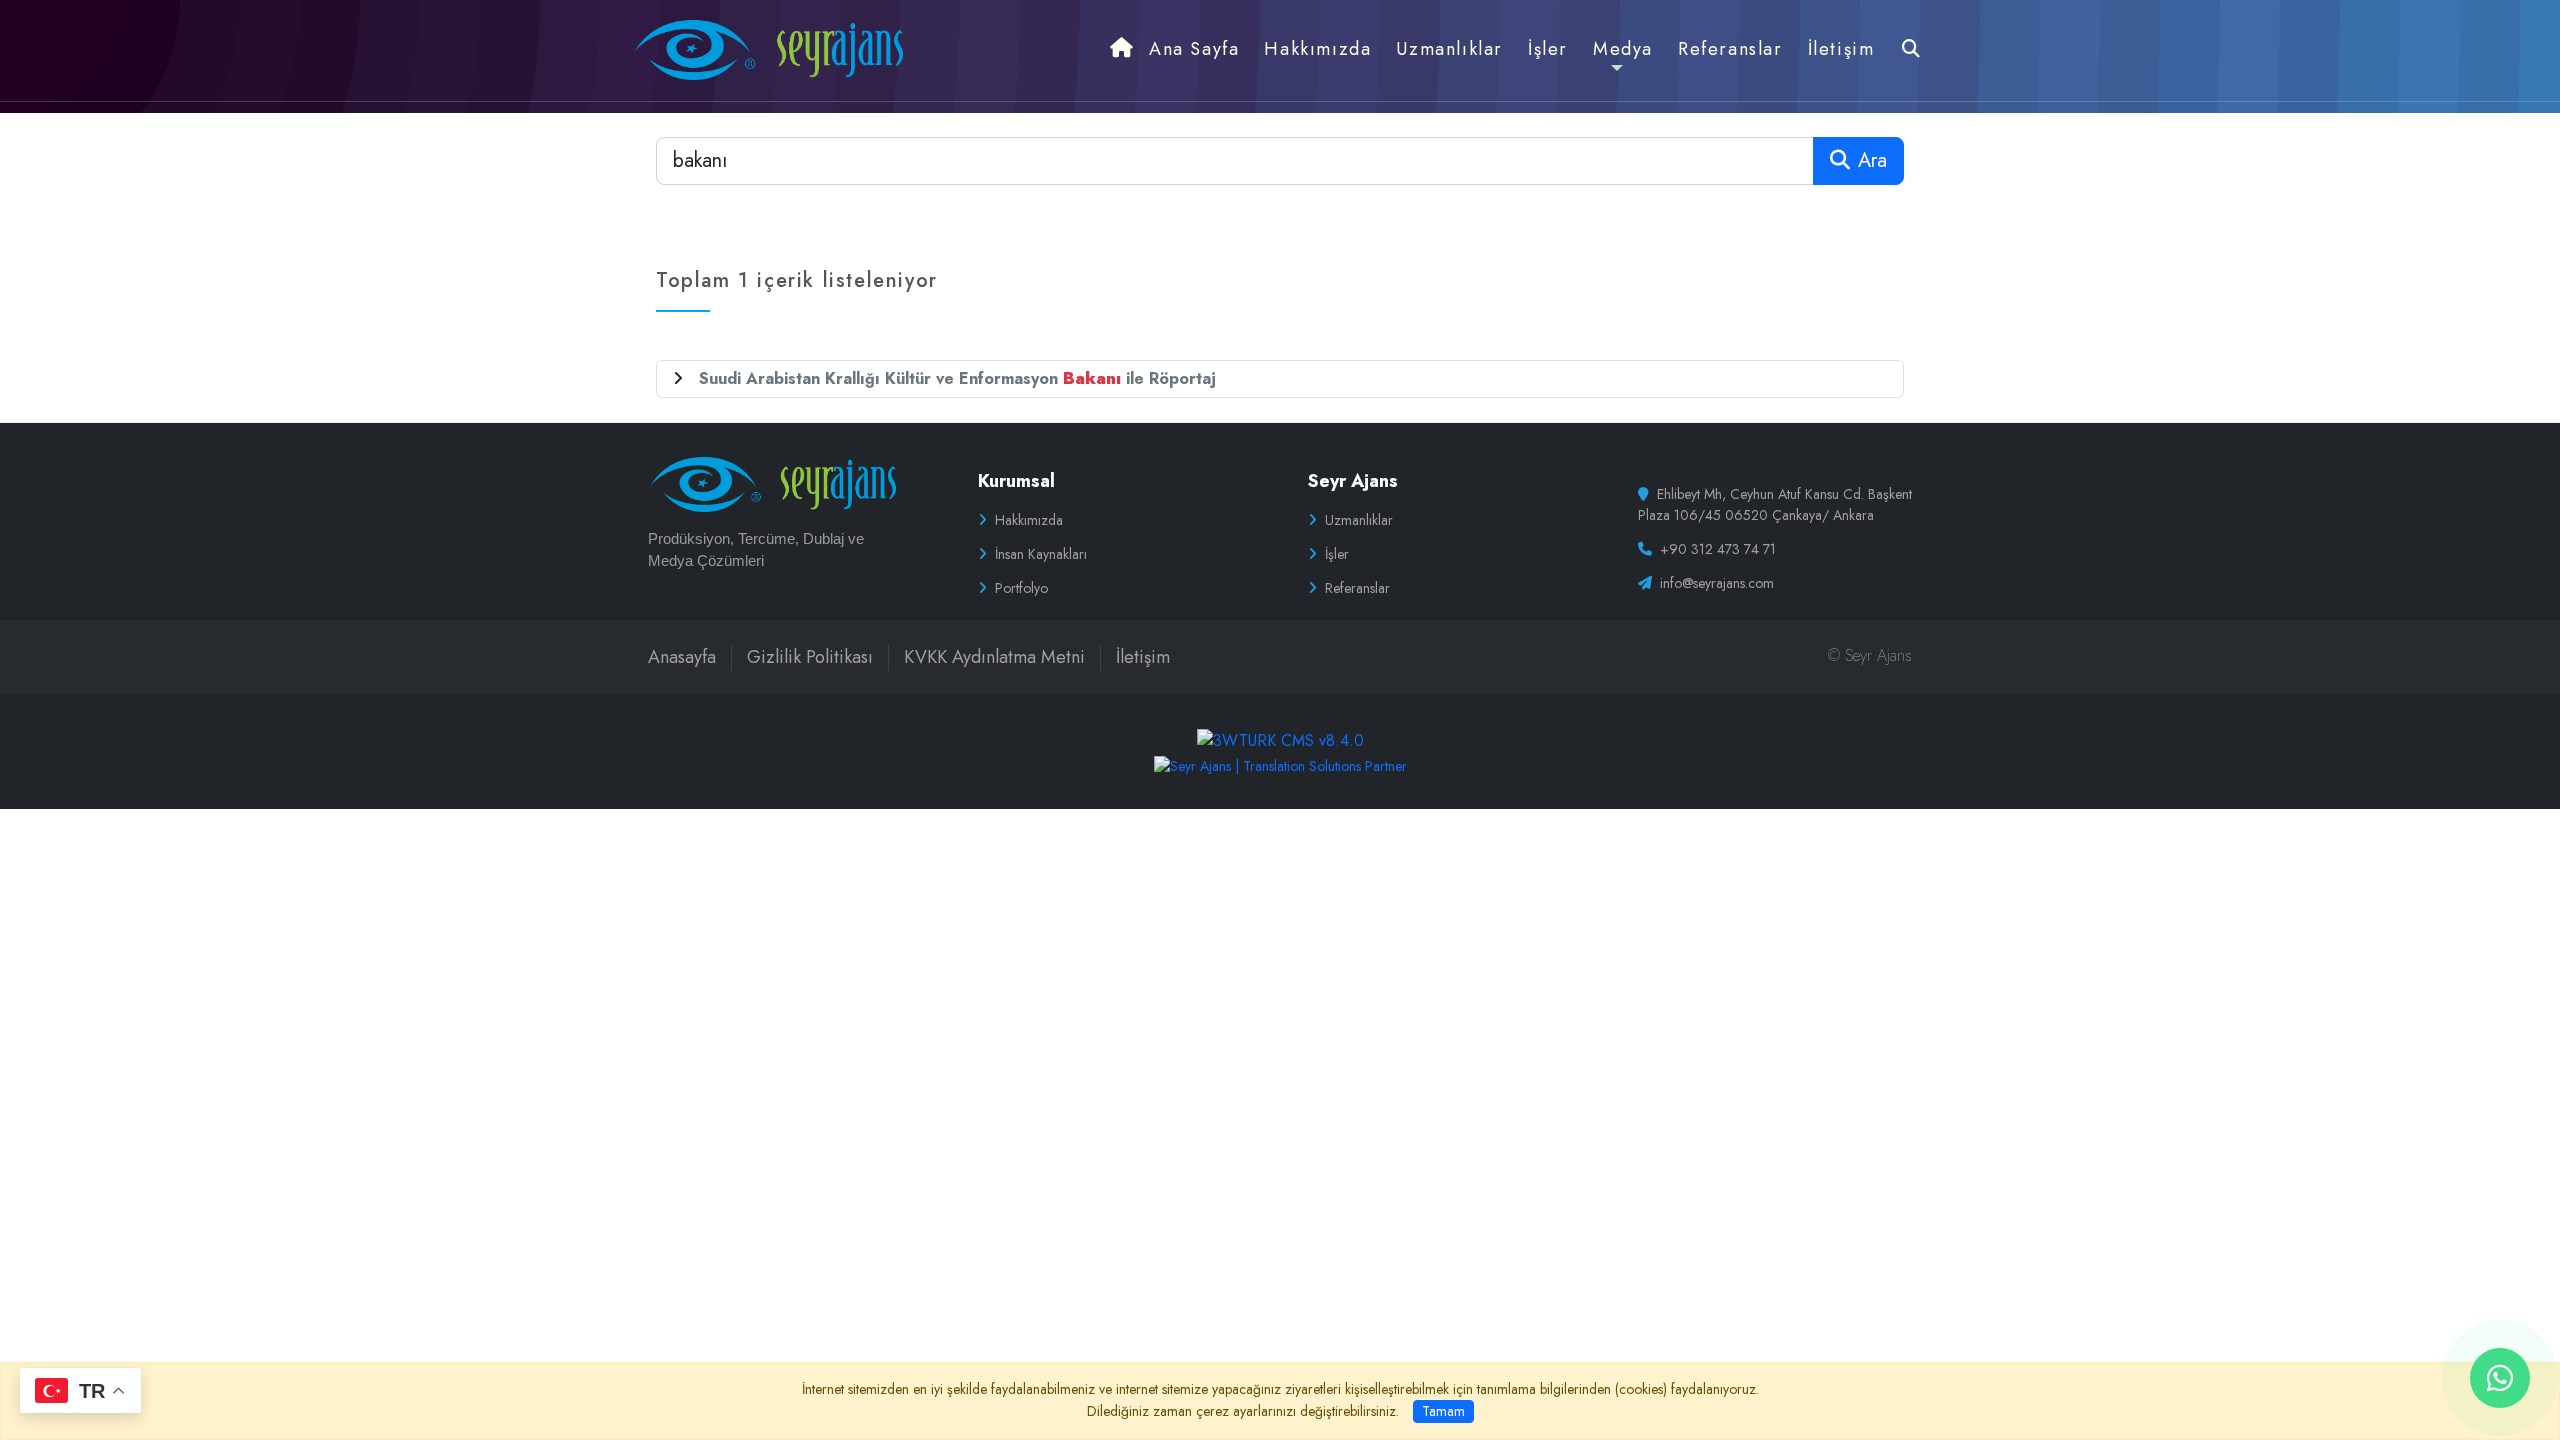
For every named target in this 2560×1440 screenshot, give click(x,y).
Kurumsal (1016, 481)
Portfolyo (1021, 588)
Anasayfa (682, 657)
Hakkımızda (1029, 520)
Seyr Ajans (1353, 481)
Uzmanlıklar (1359, 520)
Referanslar (1357, 588)
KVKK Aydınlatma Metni (994, 657)
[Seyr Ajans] (767, 48)
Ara (1872, 160)
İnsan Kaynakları (1041, 554)
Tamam (1443, 1411)
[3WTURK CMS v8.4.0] (1280, 738)
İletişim (1143, 657)
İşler (1337, 554)
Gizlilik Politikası (810, 657)
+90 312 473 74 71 (1718, 549)
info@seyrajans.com (1717, 583)
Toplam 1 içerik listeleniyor (797, 280)
